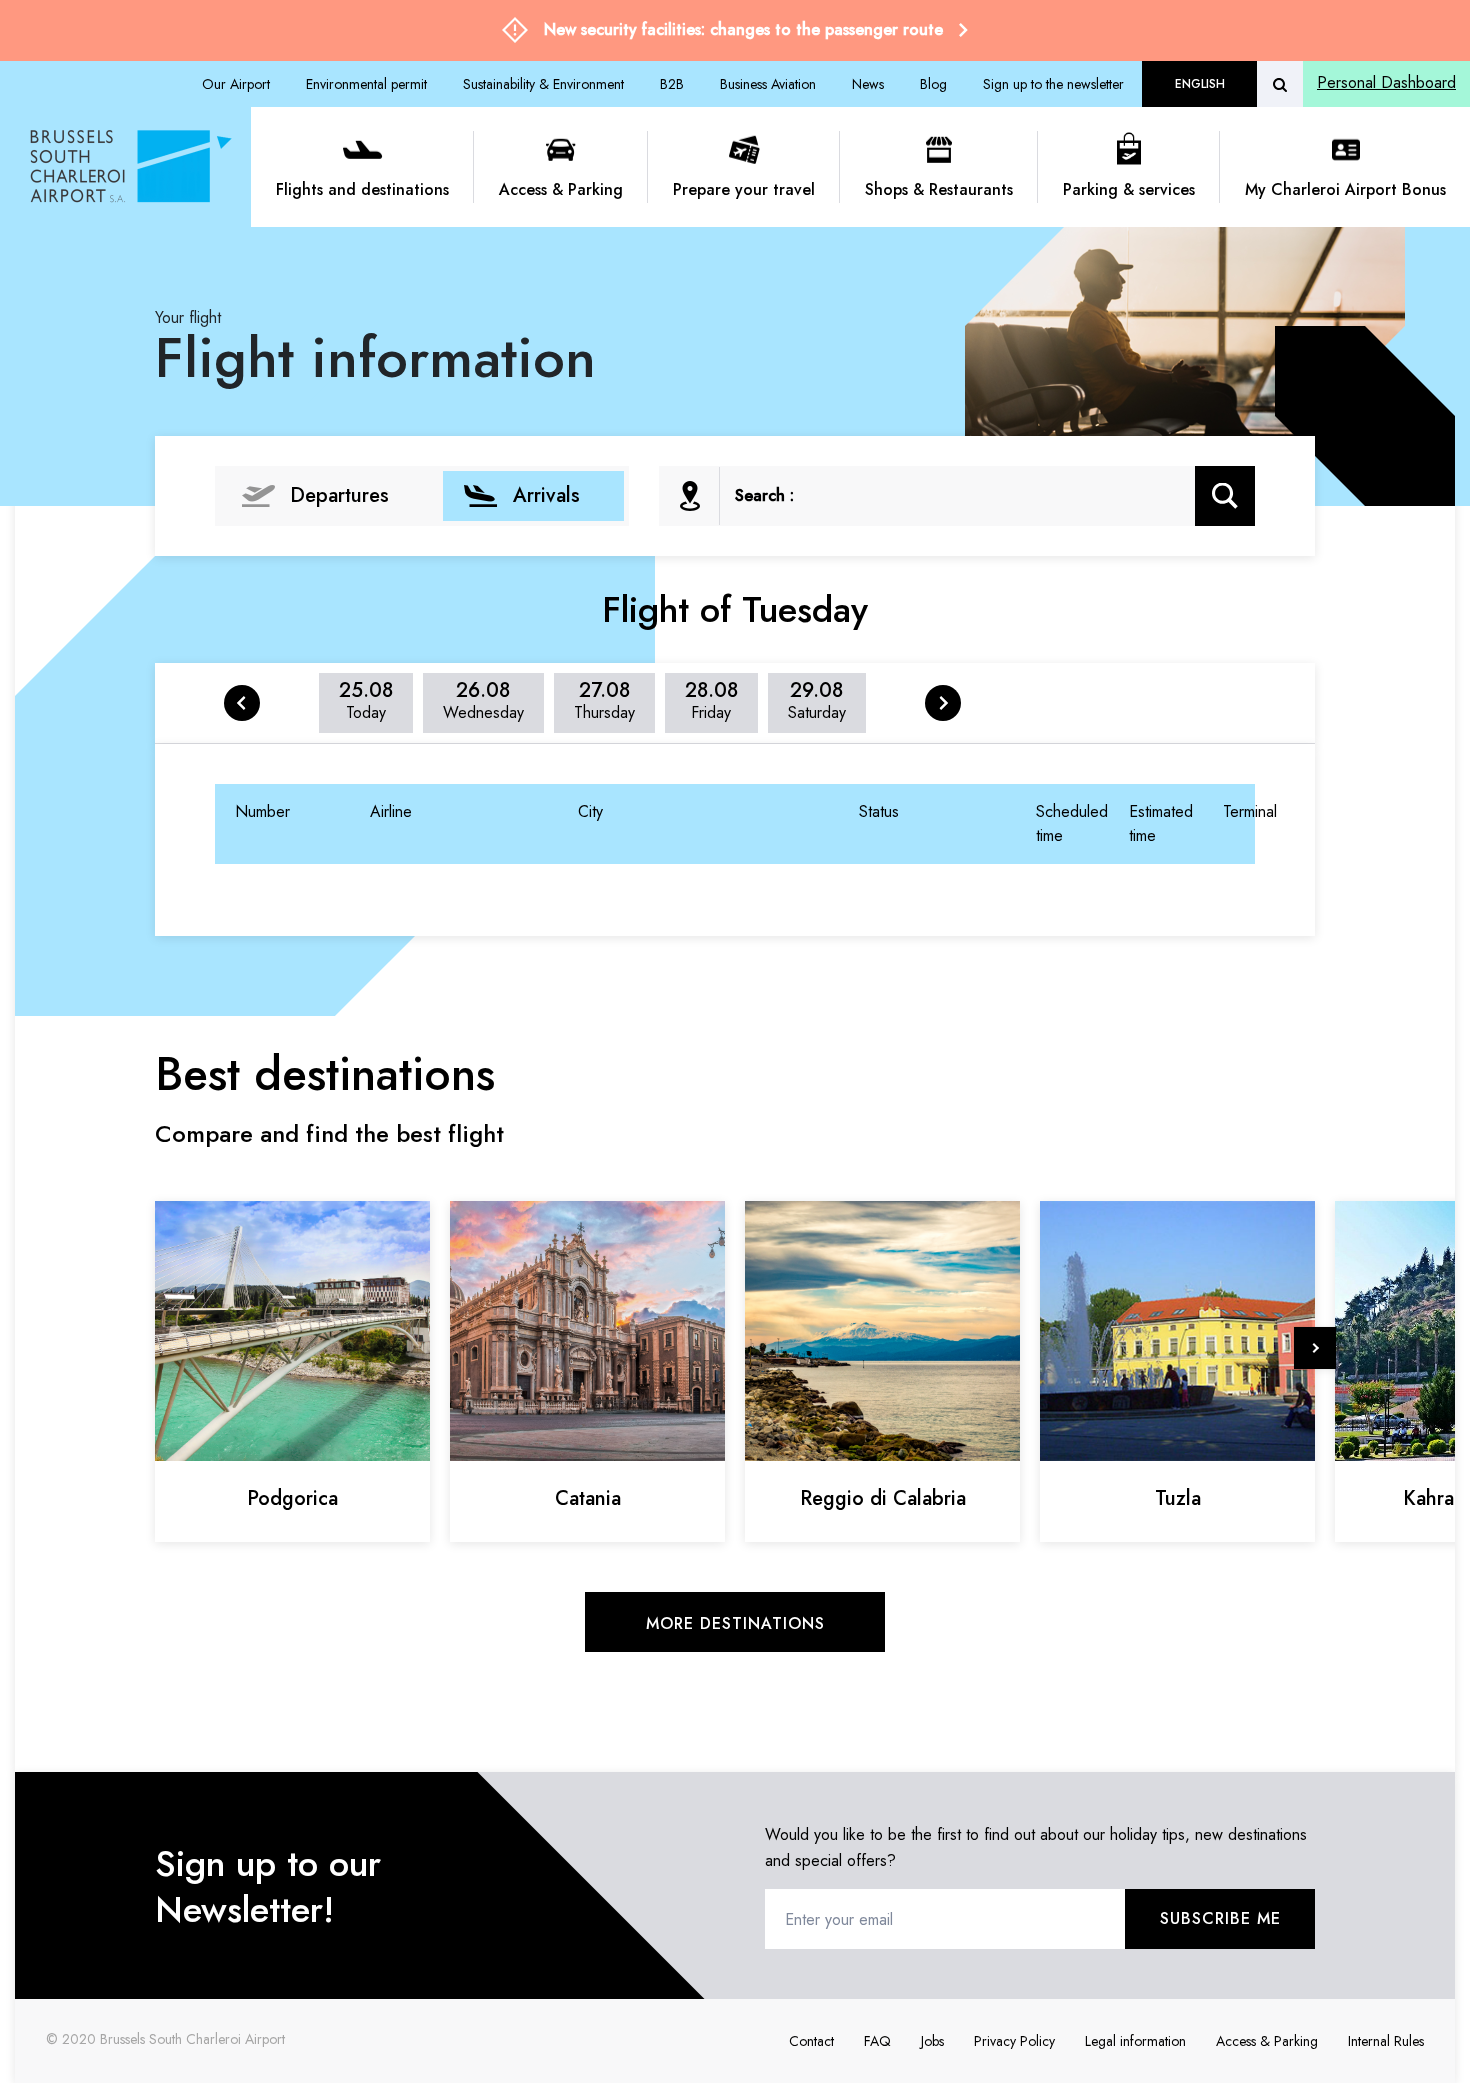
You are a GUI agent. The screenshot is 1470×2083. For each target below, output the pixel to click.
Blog (933, 84)
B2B (672, 84)
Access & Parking (561, 189)
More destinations (735, 1623)
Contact (811, 2041)
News (868, 84)
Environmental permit (366, 84)
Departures (339, 495)
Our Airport (236, 84)
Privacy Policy (1014, 2041)
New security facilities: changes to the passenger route (743, 29)
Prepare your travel (744, 189)
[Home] (133, 167)
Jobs (932, 2041)
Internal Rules (1386, 2041)
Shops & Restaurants (939, 189)
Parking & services (1129, 189)
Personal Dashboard (1386, 82)
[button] (1315, 1348)
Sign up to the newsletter (1053, 84)
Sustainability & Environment (543, 84)
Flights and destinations (362, 189)
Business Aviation (768, 84)
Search (1225, 495)
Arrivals (546, 495)
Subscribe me (1220, 1918)
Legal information (1135, 2041)
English (1200, 84)
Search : (764, 495)
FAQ (877, 2041)
